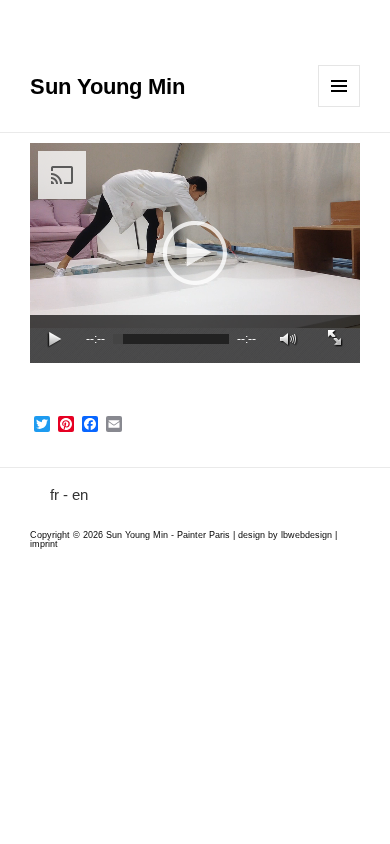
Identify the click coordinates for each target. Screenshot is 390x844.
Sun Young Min (107, 86)
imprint (44, 544)
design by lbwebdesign (285, 535)
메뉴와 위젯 (339, 86)
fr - (59, 494)
